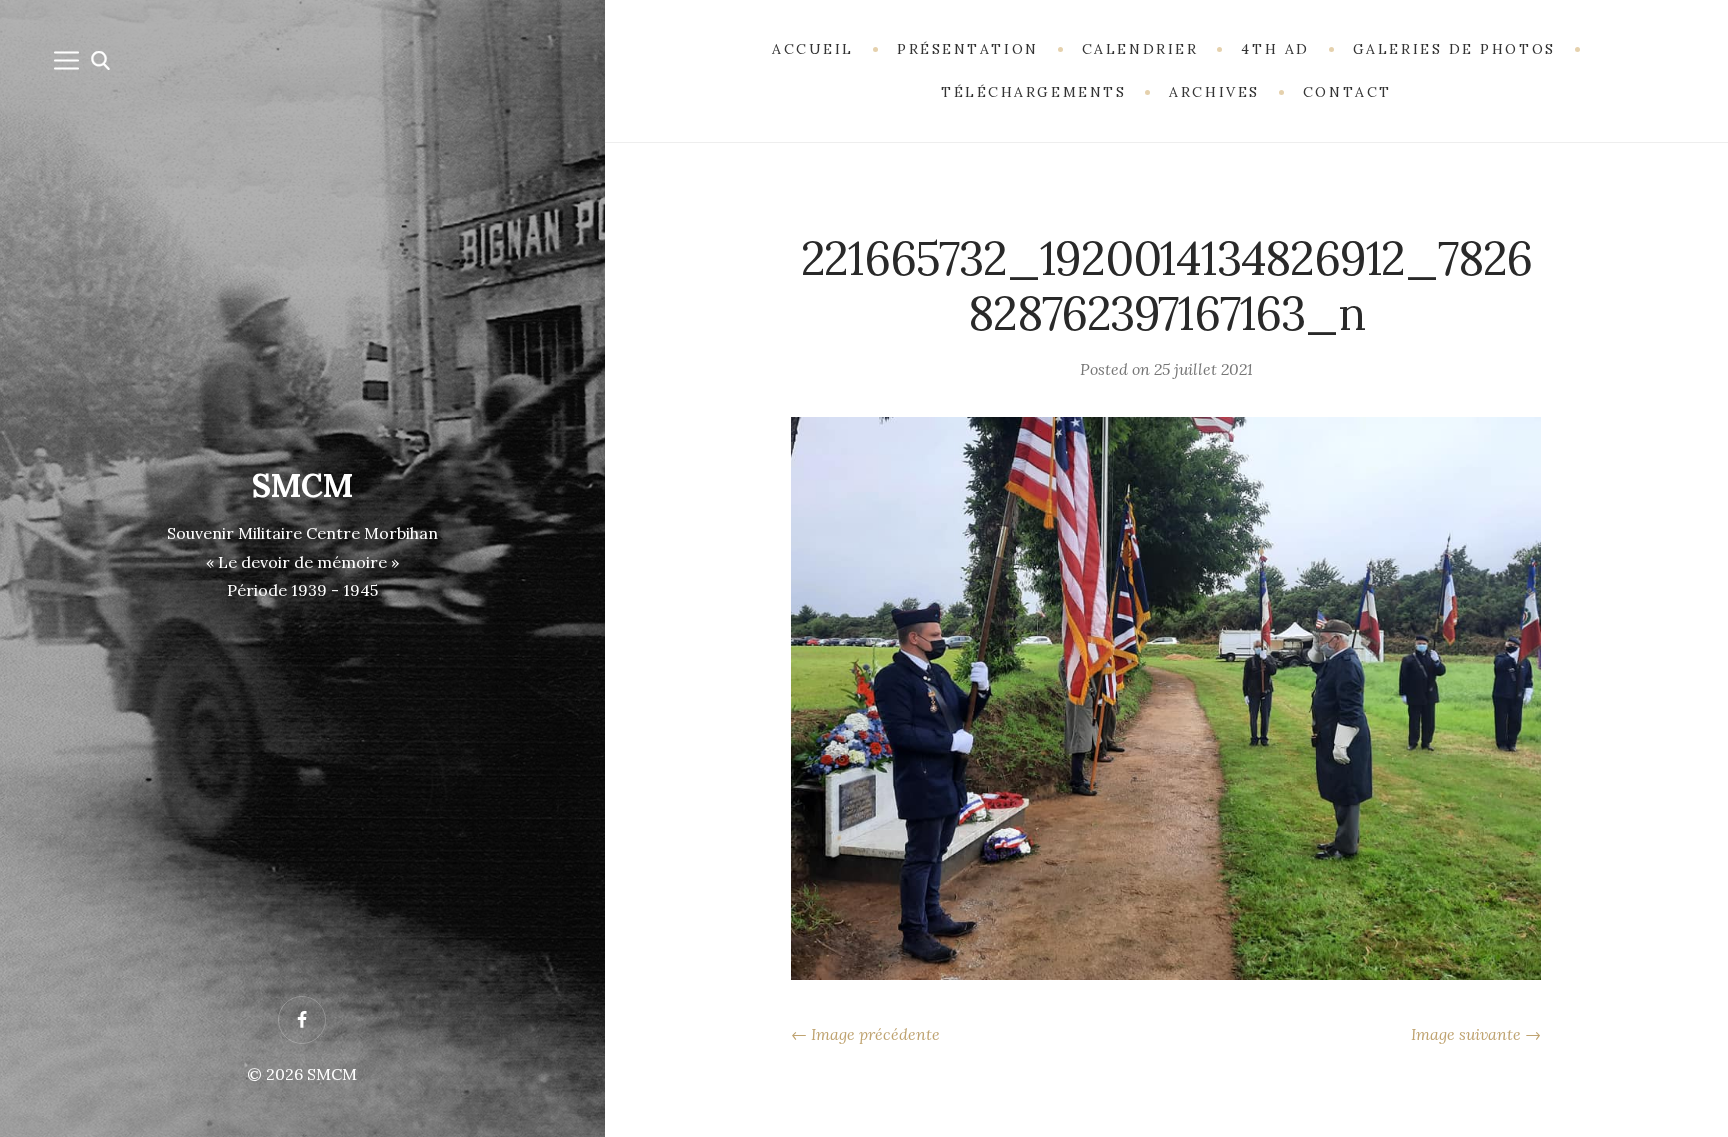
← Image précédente (865, 1034)
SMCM (302, 485)
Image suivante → (1476, 1034)
